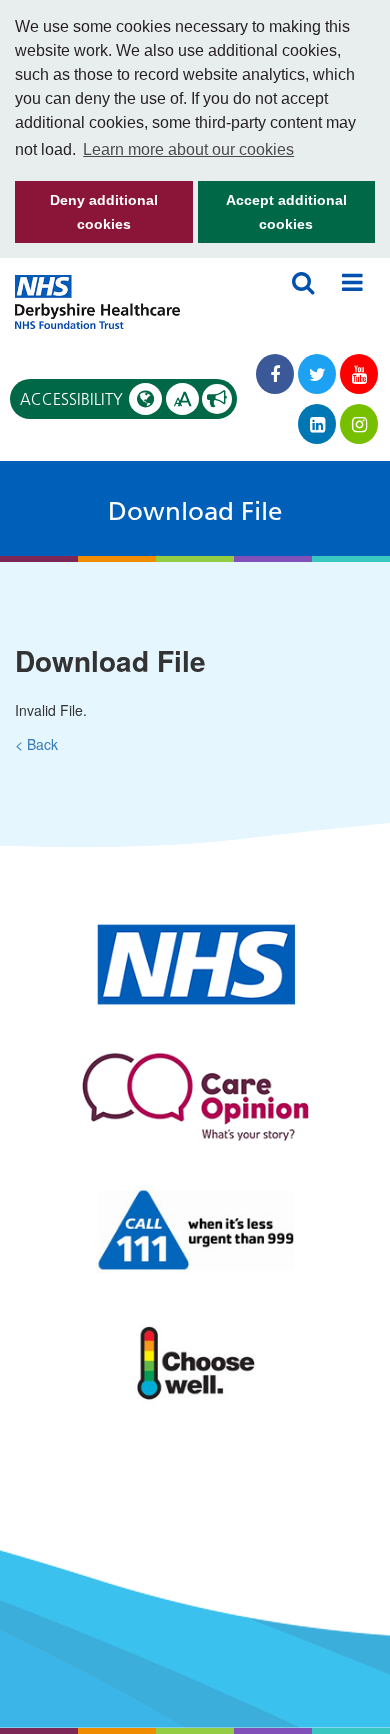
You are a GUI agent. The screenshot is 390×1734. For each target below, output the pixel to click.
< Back (36, 744)
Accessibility (105, 399)
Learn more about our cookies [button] (188, 149)
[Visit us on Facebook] (275, 374)
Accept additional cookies (272, 217)
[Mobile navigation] (352, 282)
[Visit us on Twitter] (317, 374)
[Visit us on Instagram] (359, 424)
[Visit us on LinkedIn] (317, 424)
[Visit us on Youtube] (359, 374)
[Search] (303, 282)
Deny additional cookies (86, 217)
